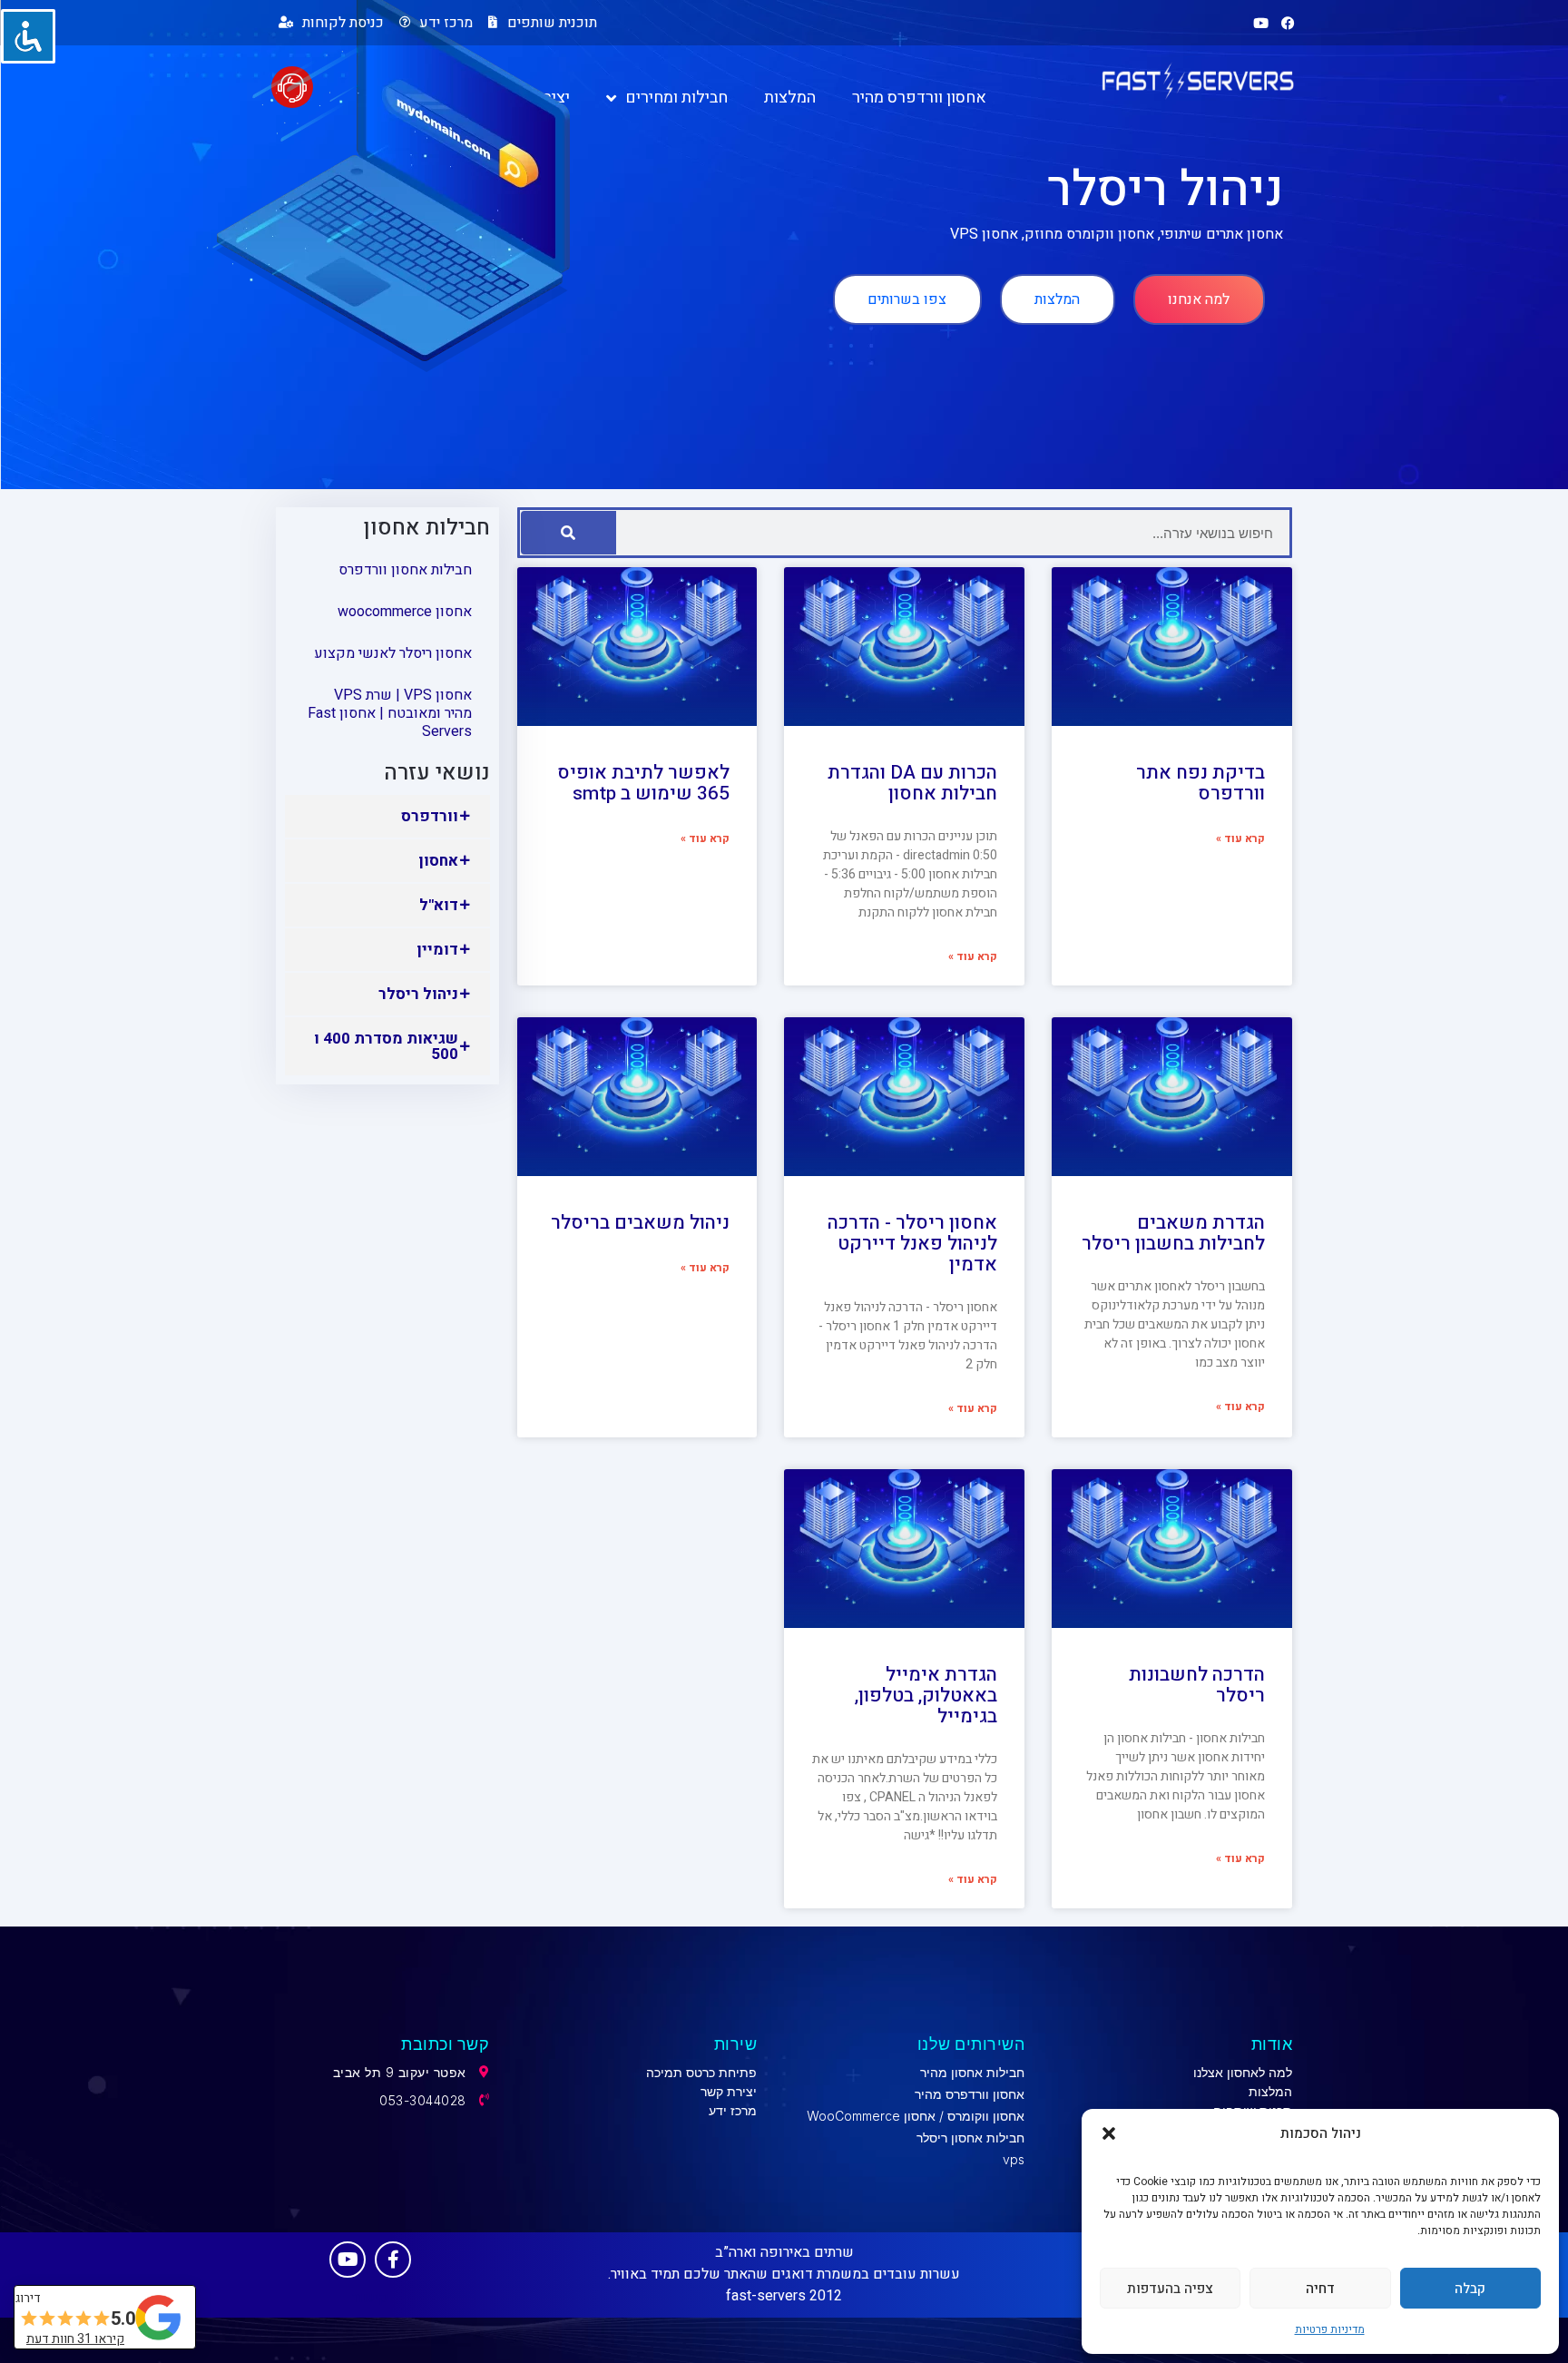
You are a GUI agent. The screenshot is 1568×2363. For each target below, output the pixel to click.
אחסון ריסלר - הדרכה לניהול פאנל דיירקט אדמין (912, 1244)
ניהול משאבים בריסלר (640, 1223)
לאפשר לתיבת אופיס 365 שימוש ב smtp (643, 783)
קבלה (1470, 2289)
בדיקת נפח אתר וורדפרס (1200, 783)
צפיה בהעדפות (1170, 2289)
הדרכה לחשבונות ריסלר (1197, 1685)
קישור (370, 2298)
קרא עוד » (1240, 838)
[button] (1109, 2133)
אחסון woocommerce (405, 612)
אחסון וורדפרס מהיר (919, 98)
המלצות (790, 98)
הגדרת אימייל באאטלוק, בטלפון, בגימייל (926, 1696)
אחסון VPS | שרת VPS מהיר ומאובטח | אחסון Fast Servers (390, 713)
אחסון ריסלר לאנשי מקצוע (393, 653)
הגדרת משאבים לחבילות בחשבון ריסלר (1173, 1233)
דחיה (1320, 2289)
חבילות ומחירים (676, 98)
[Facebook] (1288, 23)
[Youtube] (1260, 23)
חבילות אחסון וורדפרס (405, 570)
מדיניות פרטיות (1330, 2329)
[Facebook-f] (393, 2260)
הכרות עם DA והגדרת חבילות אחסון (912, 783)
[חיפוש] (568, 533)
